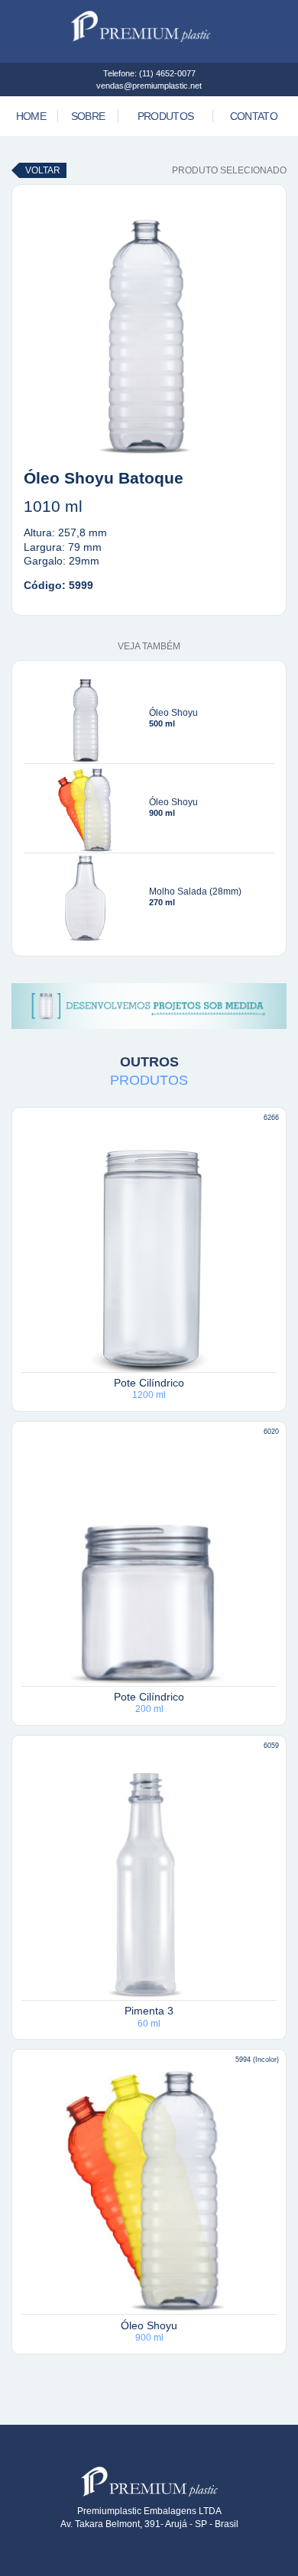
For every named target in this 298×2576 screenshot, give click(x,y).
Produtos (165, 116)
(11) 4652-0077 (167, 73)
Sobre (88, 116)
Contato (254, 116)
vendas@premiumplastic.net (149, 86)
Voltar (43, 170)
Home (31, 116)
